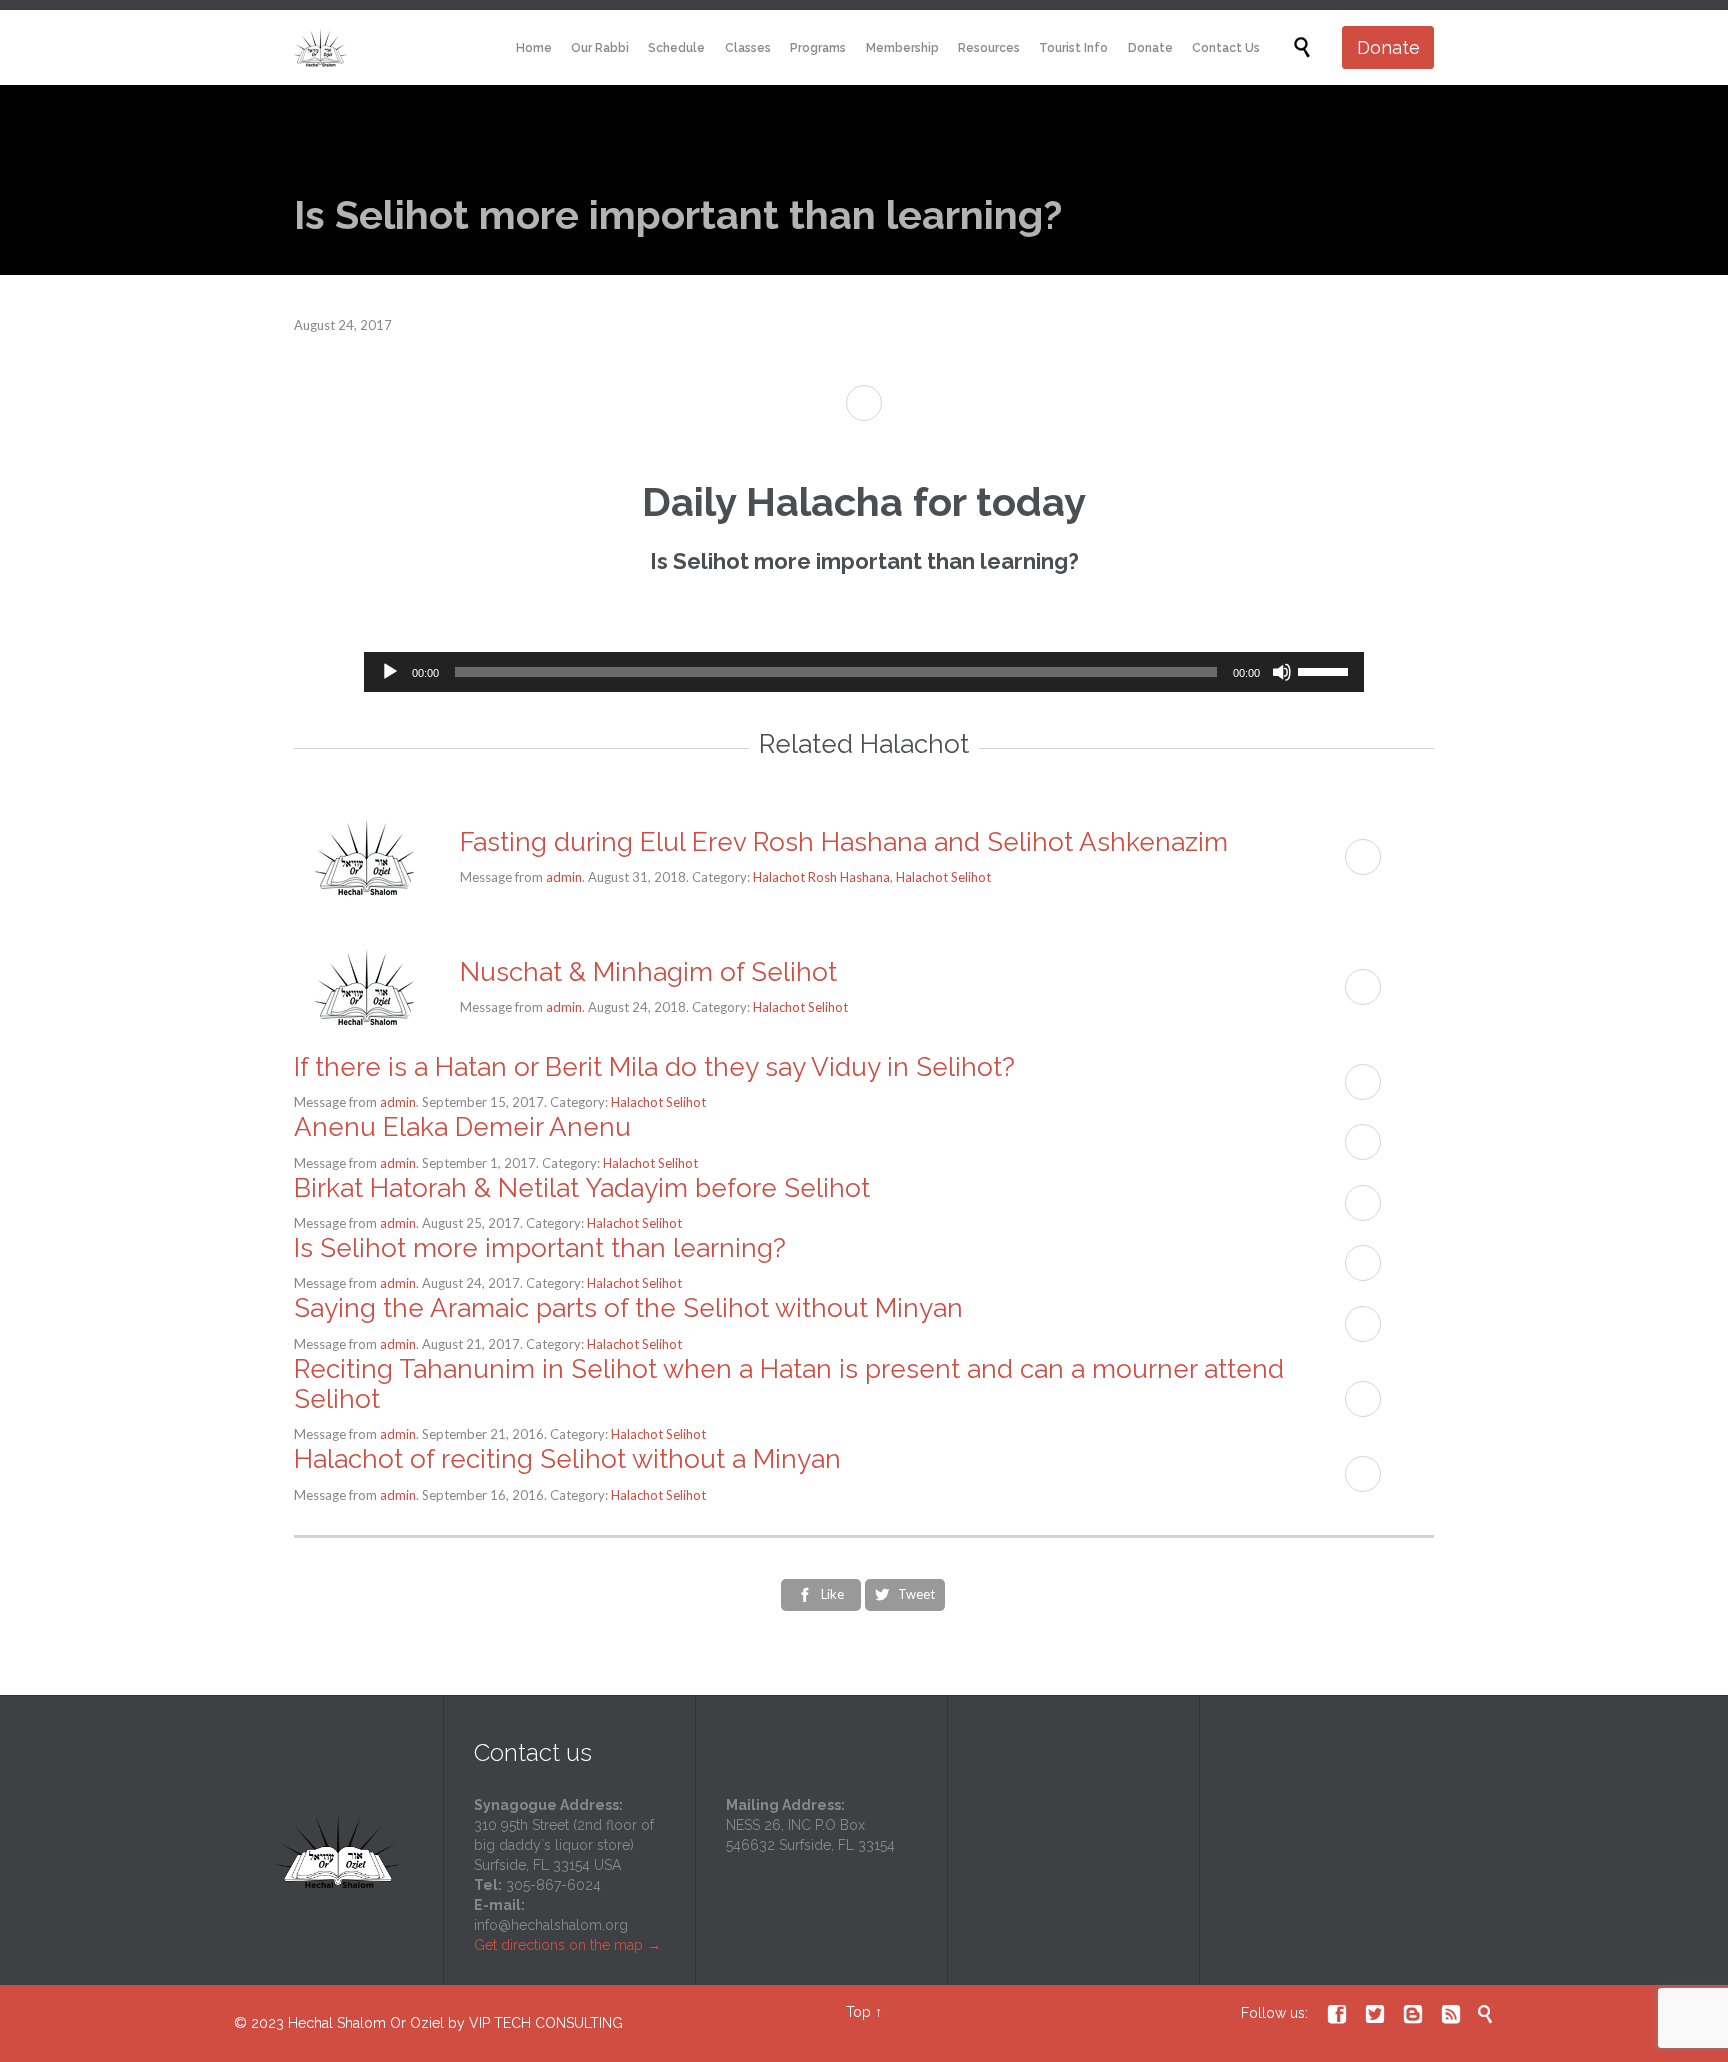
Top (858, 2012)
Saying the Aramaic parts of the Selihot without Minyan (628, 1308)
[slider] (1326, 670)
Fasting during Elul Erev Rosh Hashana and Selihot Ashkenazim (844, 842)
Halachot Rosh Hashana (821, 877)
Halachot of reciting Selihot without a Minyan (567, 1459)
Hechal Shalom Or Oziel (368, 2023)
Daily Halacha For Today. (864, 586)
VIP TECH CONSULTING (546, 2023)
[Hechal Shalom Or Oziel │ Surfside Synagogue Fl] (320, 47)
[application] (864, 672)
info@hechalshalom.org (551, 1925)
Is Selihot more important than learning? (540, 1248)
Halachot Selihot (943, 877)
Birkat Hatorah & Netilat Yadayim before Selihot (582, 1188)
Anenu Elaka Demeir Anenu (462, 1127)
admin (564, 877)
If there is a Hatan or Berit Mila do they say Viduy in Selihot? (654, 1067)
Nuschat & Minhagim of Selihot (648, 972)
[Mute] (1282, 672)
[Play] (390, 672)
